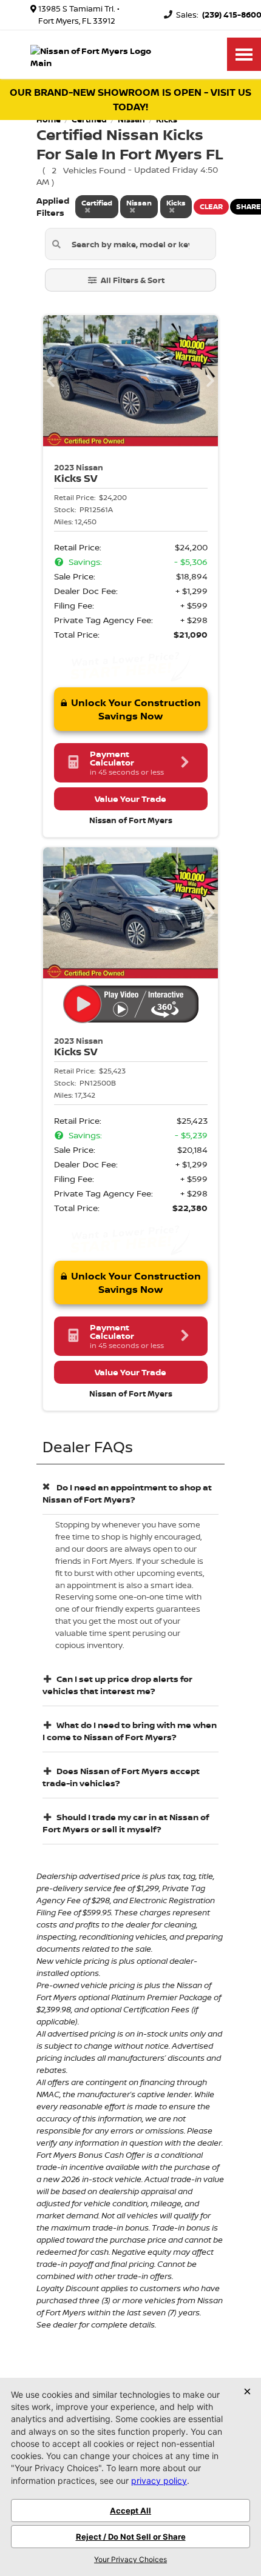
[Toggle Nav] (244, 54)
